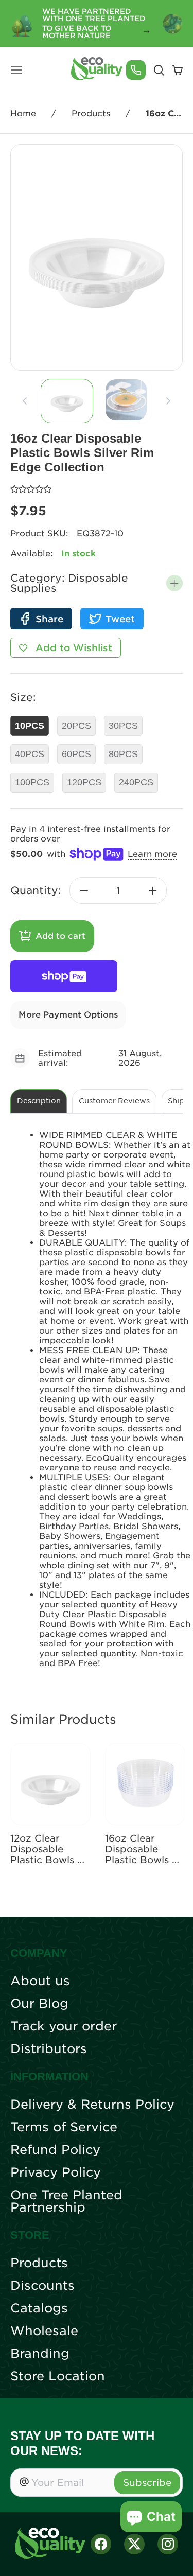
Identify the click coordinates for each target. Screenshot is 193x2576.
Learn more (152, 854)
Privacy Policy (56, 2172)
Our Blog (39, 2004)
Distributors (49, 2049)
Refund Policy (55, 2150)
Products (91, 113)
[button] (174, 583)
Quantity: (36, 890)
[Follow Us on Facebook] (101, 2544)
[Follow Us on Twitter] (134, 2544)
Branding (40, 2354)
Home (23, 113)
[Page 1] (67, 401)
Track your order (64, 2026)
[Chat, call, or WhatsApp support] (136, 70)
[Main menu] (16, 70)
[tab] (67, 401)
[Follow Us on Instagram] (168, 2544)
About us (40, 1981)
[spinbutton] (118, 890)
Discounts (42, 2286)
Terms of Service (64, 2127)
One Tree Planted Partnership (66, 2201)
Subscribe (147, 2483)
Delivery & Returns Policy (92, 2105)
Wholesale (44, 2331)
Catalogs (39, 2308)
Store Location (58, 2376)
